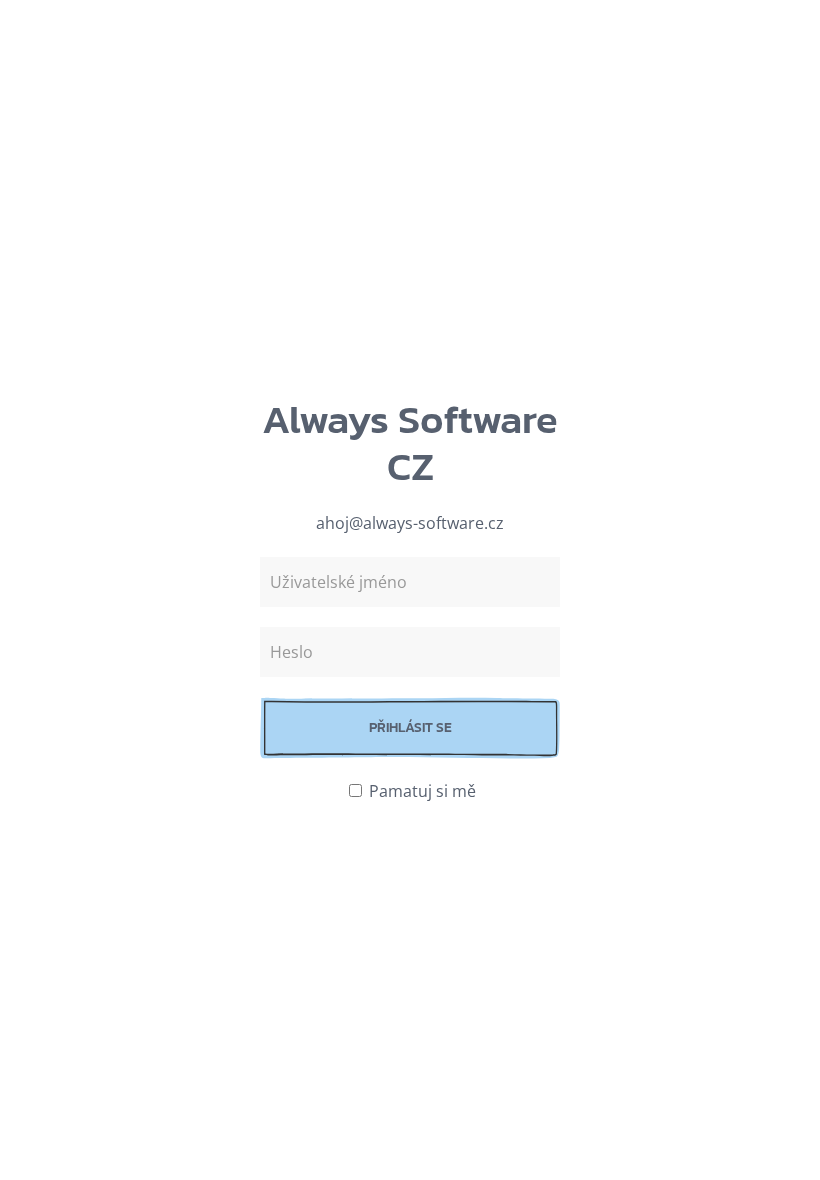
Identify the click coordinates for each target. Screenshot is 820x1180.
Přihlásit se (410, 727)
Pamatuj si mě (420, 791)
